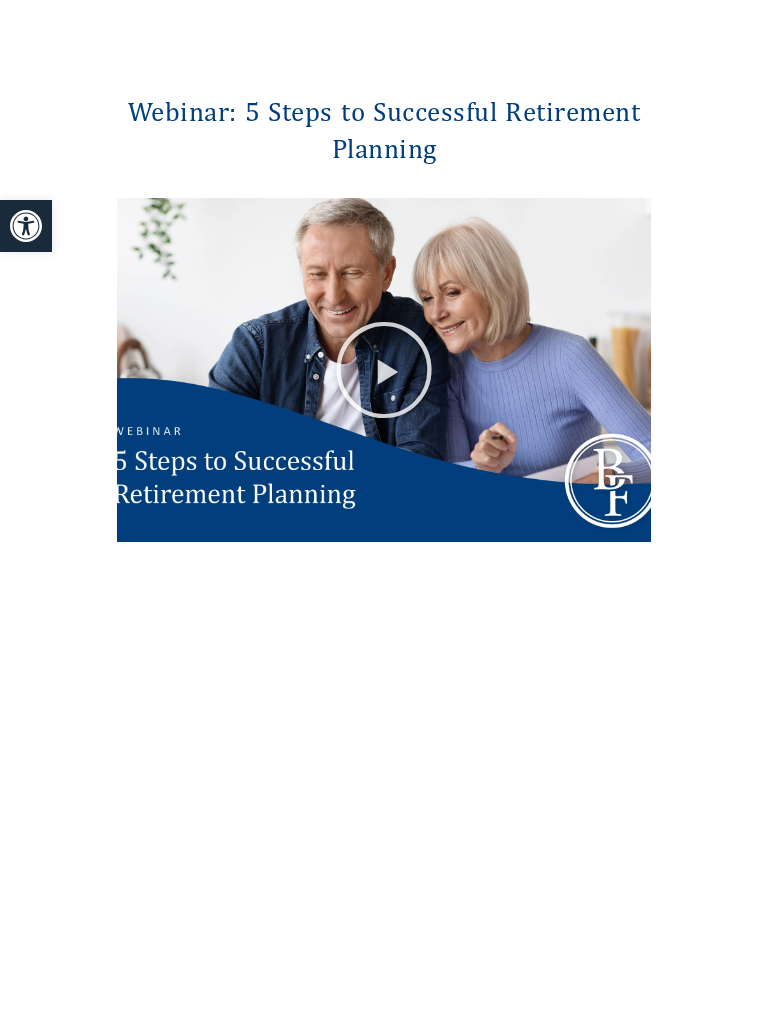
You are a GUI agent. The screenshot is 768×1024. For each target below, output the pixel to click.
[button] (384, 370)
